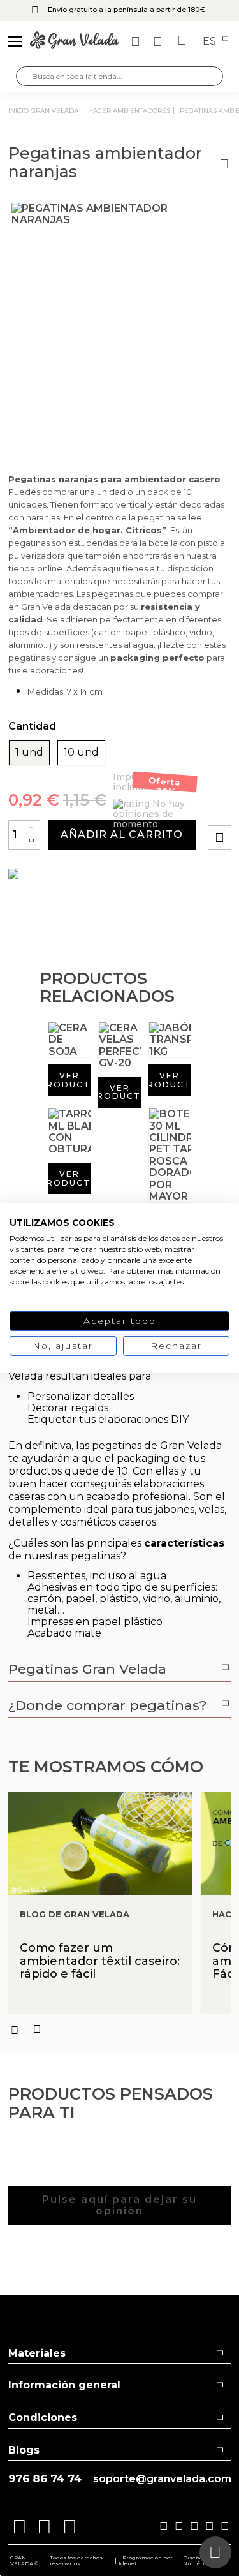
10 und (81, 753)
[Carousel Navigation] (120, 2029)
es (211, 41)
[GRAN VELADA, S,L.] (75, 41)
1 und (29, 753)
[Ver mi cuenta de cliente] (159, 41)
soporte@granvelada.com (162, 2479)
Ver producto (69, 1080)
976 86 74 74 (45, 2479)
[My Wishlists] (137, 41)
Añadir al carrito (122, 835)
